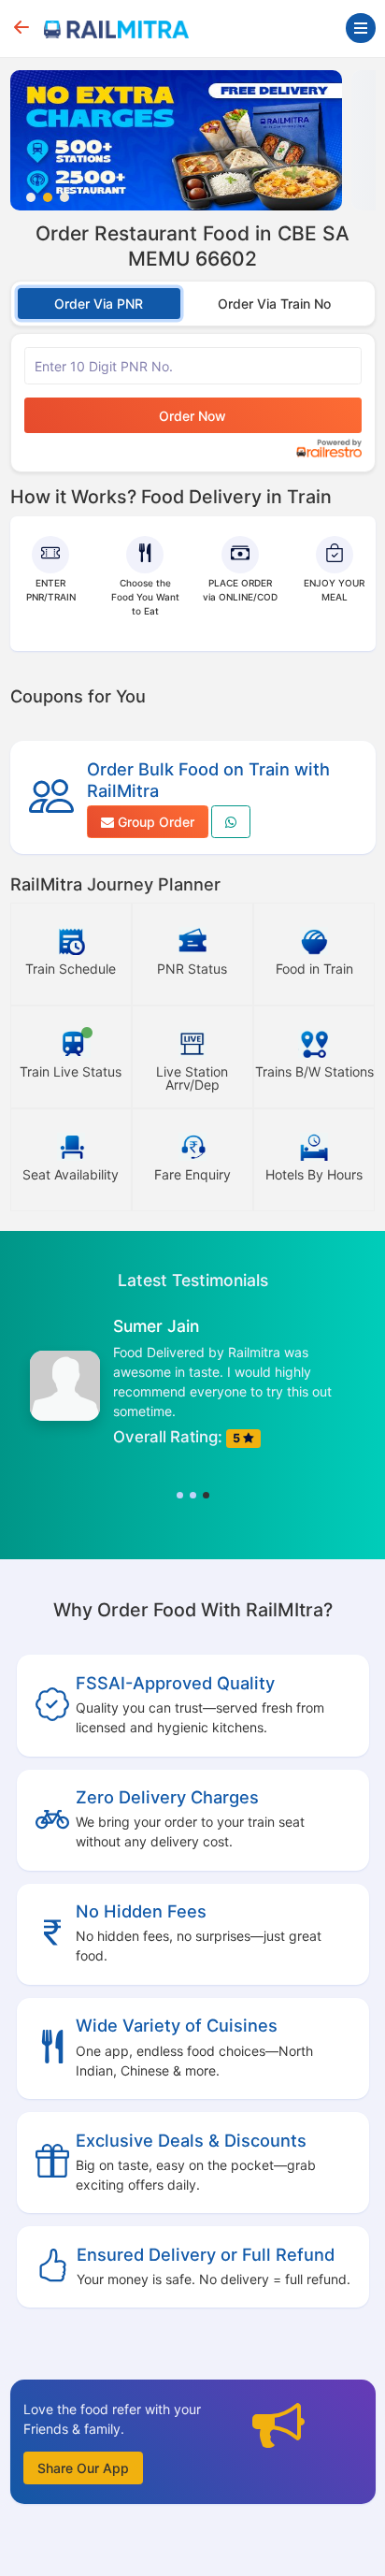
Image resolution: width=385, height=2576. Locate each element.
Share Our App (83, 2468)
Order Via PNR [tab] (99, 304)
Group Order (154, 822)
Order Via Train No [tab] (274, 304)
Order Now (192, 416)
